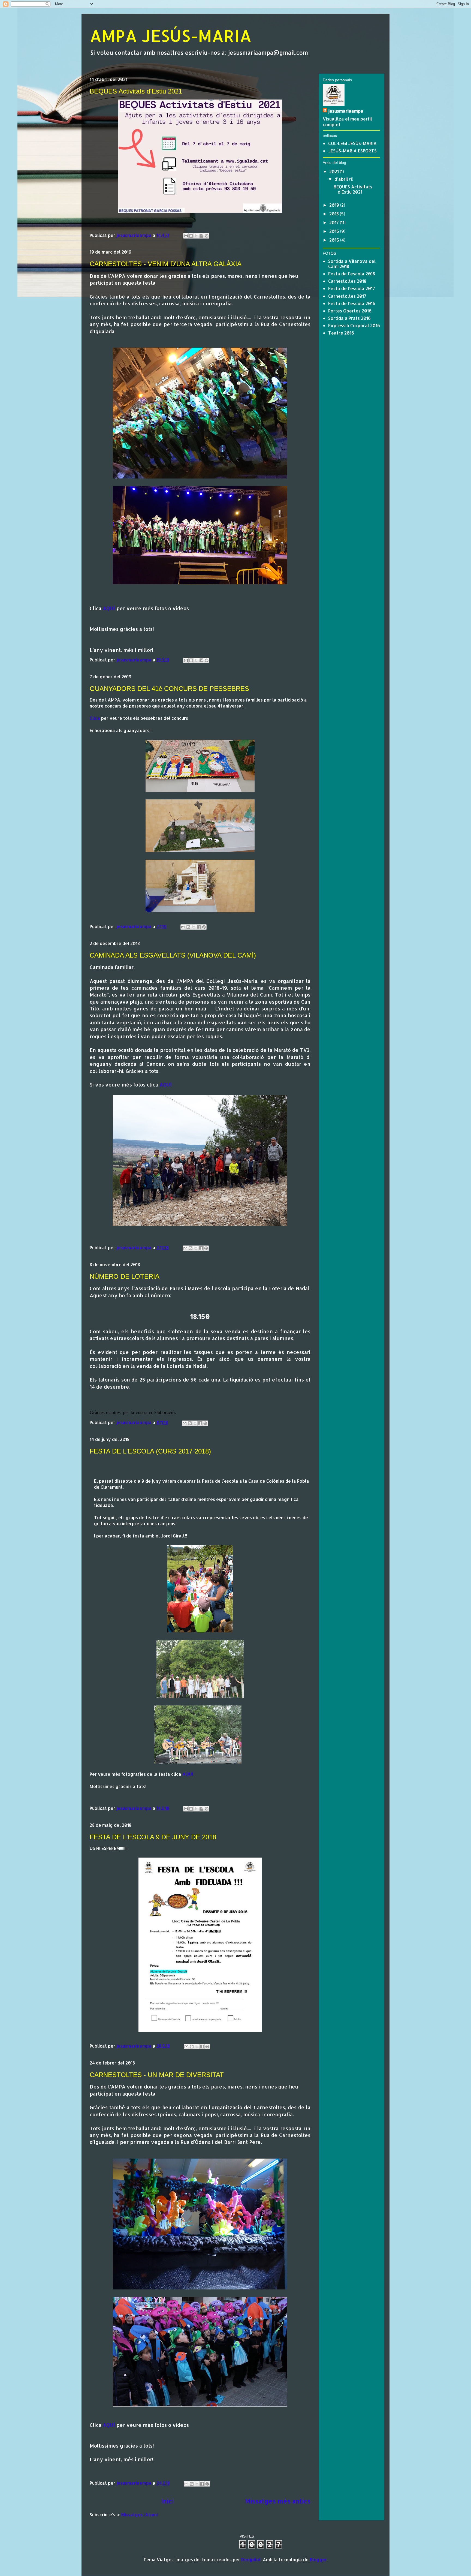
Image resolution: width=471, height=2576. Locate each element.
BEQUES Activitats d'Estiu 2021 (136, 91)
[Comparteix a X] (196, 236)
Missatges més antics (278, 2501)
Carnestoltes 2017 (347, 296)
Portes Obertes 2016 (350, 311)
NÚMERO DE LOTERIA (125, 1276)
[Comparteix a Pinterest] (207, 236)
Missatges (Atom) (140, 2515)
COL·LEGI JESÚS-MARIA (352, 143)
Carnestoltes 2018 (347, 281)
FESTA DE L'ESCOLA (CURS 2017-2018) (150, 1451)
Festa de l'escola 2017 (352, 288)
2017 (335, 222)
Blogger (318, 2560)
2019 (335, 205)
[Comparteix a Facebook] (201, 236)
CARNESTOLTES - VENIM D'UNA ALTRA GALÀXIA (166, 264)
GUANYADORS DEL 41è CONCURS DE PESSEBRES (169, 689)
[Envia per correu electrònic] (186, 236)
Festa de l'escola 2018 (352, 274)
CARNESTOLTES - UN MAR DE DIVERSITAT (157, 2075)
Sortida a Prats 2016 (349, 318)
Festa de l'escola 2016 (352, 303)
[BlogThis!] (191, 236)
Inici (167, 2501)
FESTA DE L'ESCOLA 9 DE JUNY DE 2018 (153, 1837)
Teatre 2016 (341, 333)
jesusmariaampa (346, 111)
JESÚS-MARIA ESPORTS (352, 151)
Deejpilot (251, 2560)
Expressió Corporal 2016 (354, 325)
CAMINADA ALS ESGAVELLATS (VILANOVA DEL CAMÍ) (173, 955)
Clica (95, 718)
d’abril (342, 179)
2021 (335, 171)
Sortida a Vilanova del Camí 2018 (352, 264)
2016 (335, 231)
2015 (335, 240)
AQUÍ (109, 608)
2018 (335, 214)
